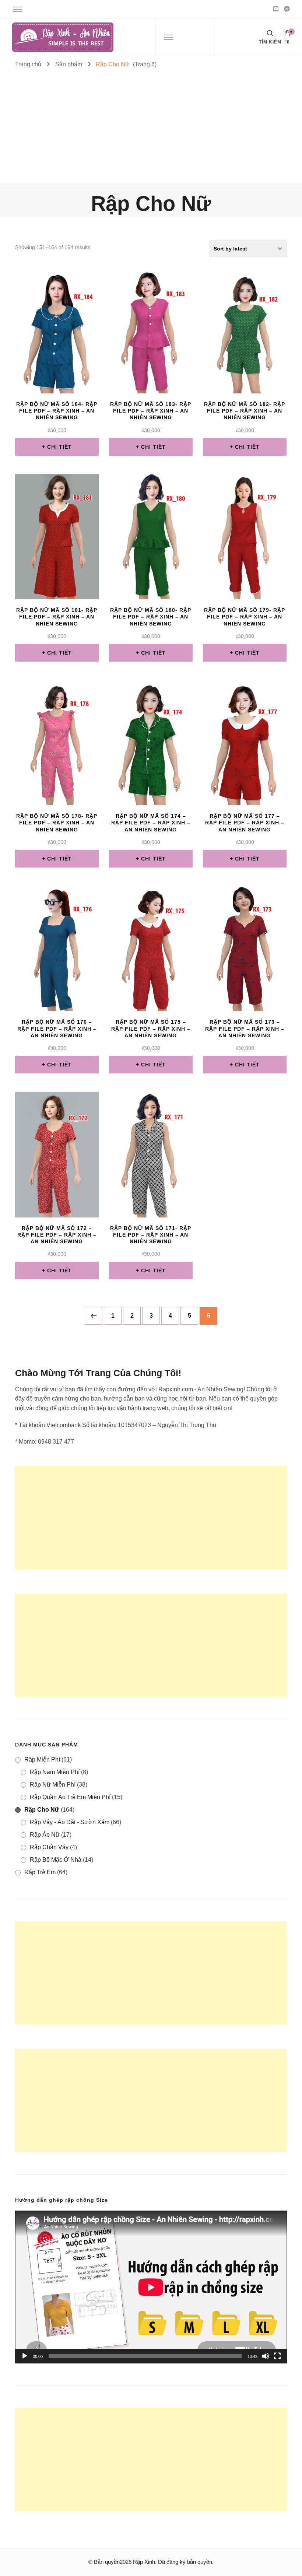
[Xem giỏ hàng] (287, 35)
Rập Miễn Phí (42, 1760)
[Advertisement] (151, 128)
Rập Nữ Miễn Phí (53, 1785)
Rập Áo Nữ (45, 1835)
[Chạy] (25, 2356)
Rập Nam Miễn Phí (55, 1772)
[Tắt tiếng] (266, 2356)
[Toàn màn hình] (277, 2356)
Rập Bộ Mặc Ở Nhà (56, 1860)
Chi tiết (59, 447)
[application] (151, 2287)
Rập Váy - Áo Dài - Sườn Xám (70, 1822)
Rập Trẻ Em (40, 1872)
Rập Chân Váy (49, 1847)
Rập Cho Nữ (42, 1810)
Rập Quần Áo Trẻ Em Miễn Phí (70, 1797)
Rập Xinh (144, 2562)
